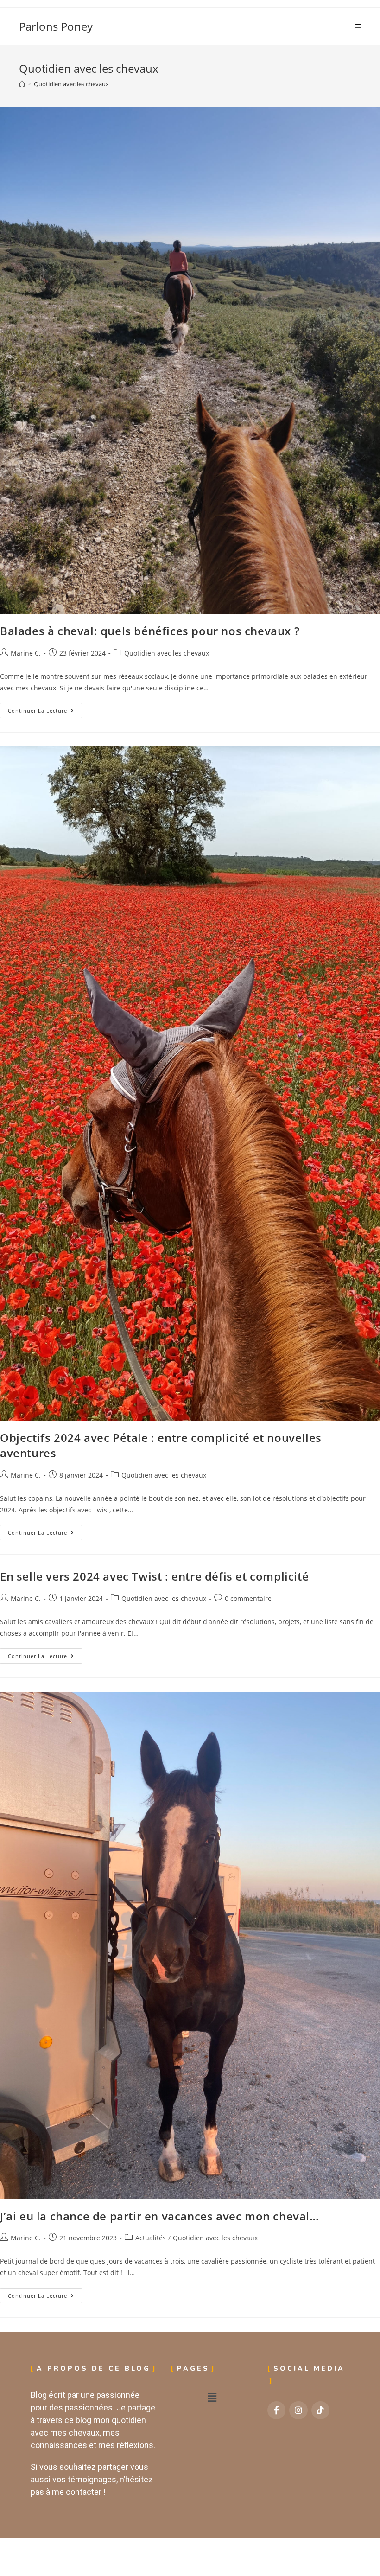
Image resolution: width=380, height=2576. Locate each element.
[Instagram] (298, 2410)
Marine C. (26, 653)
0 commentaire (248, 1598)
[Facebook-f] (277, 2410)
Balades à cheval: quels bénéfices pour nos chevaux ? (150, 631)
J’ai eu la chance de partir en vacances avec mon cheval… (160, 2216)
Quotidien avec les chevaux (71, 84)
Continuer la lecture (45, 708)
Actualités (151, 2238)
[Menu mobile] (358, 26)
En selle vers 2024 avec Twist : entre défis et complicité (154, 1576)
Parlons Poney (56, 26)
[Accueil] (22, 84)
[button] (212, 2397)
